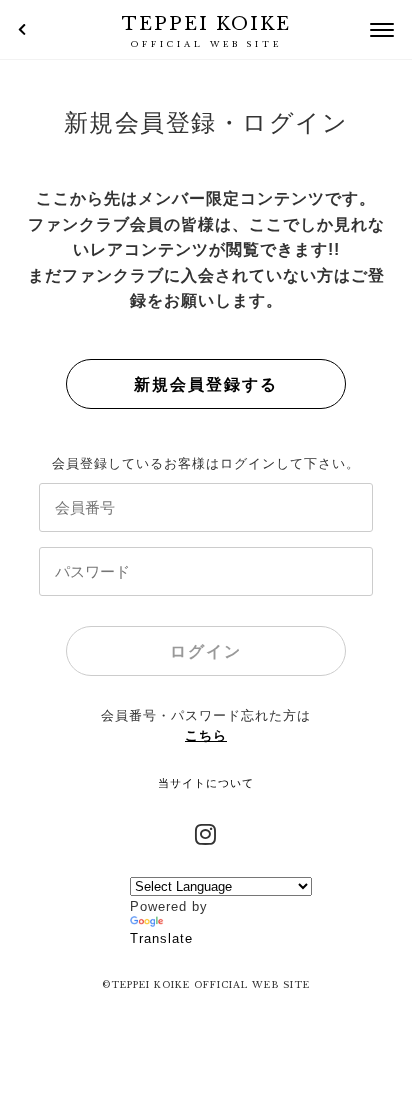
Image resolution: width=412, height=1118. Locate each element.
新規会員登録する (206, 384)
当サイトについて (206, 783)
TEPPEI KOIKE (206, 31)
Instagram (206, 832)
